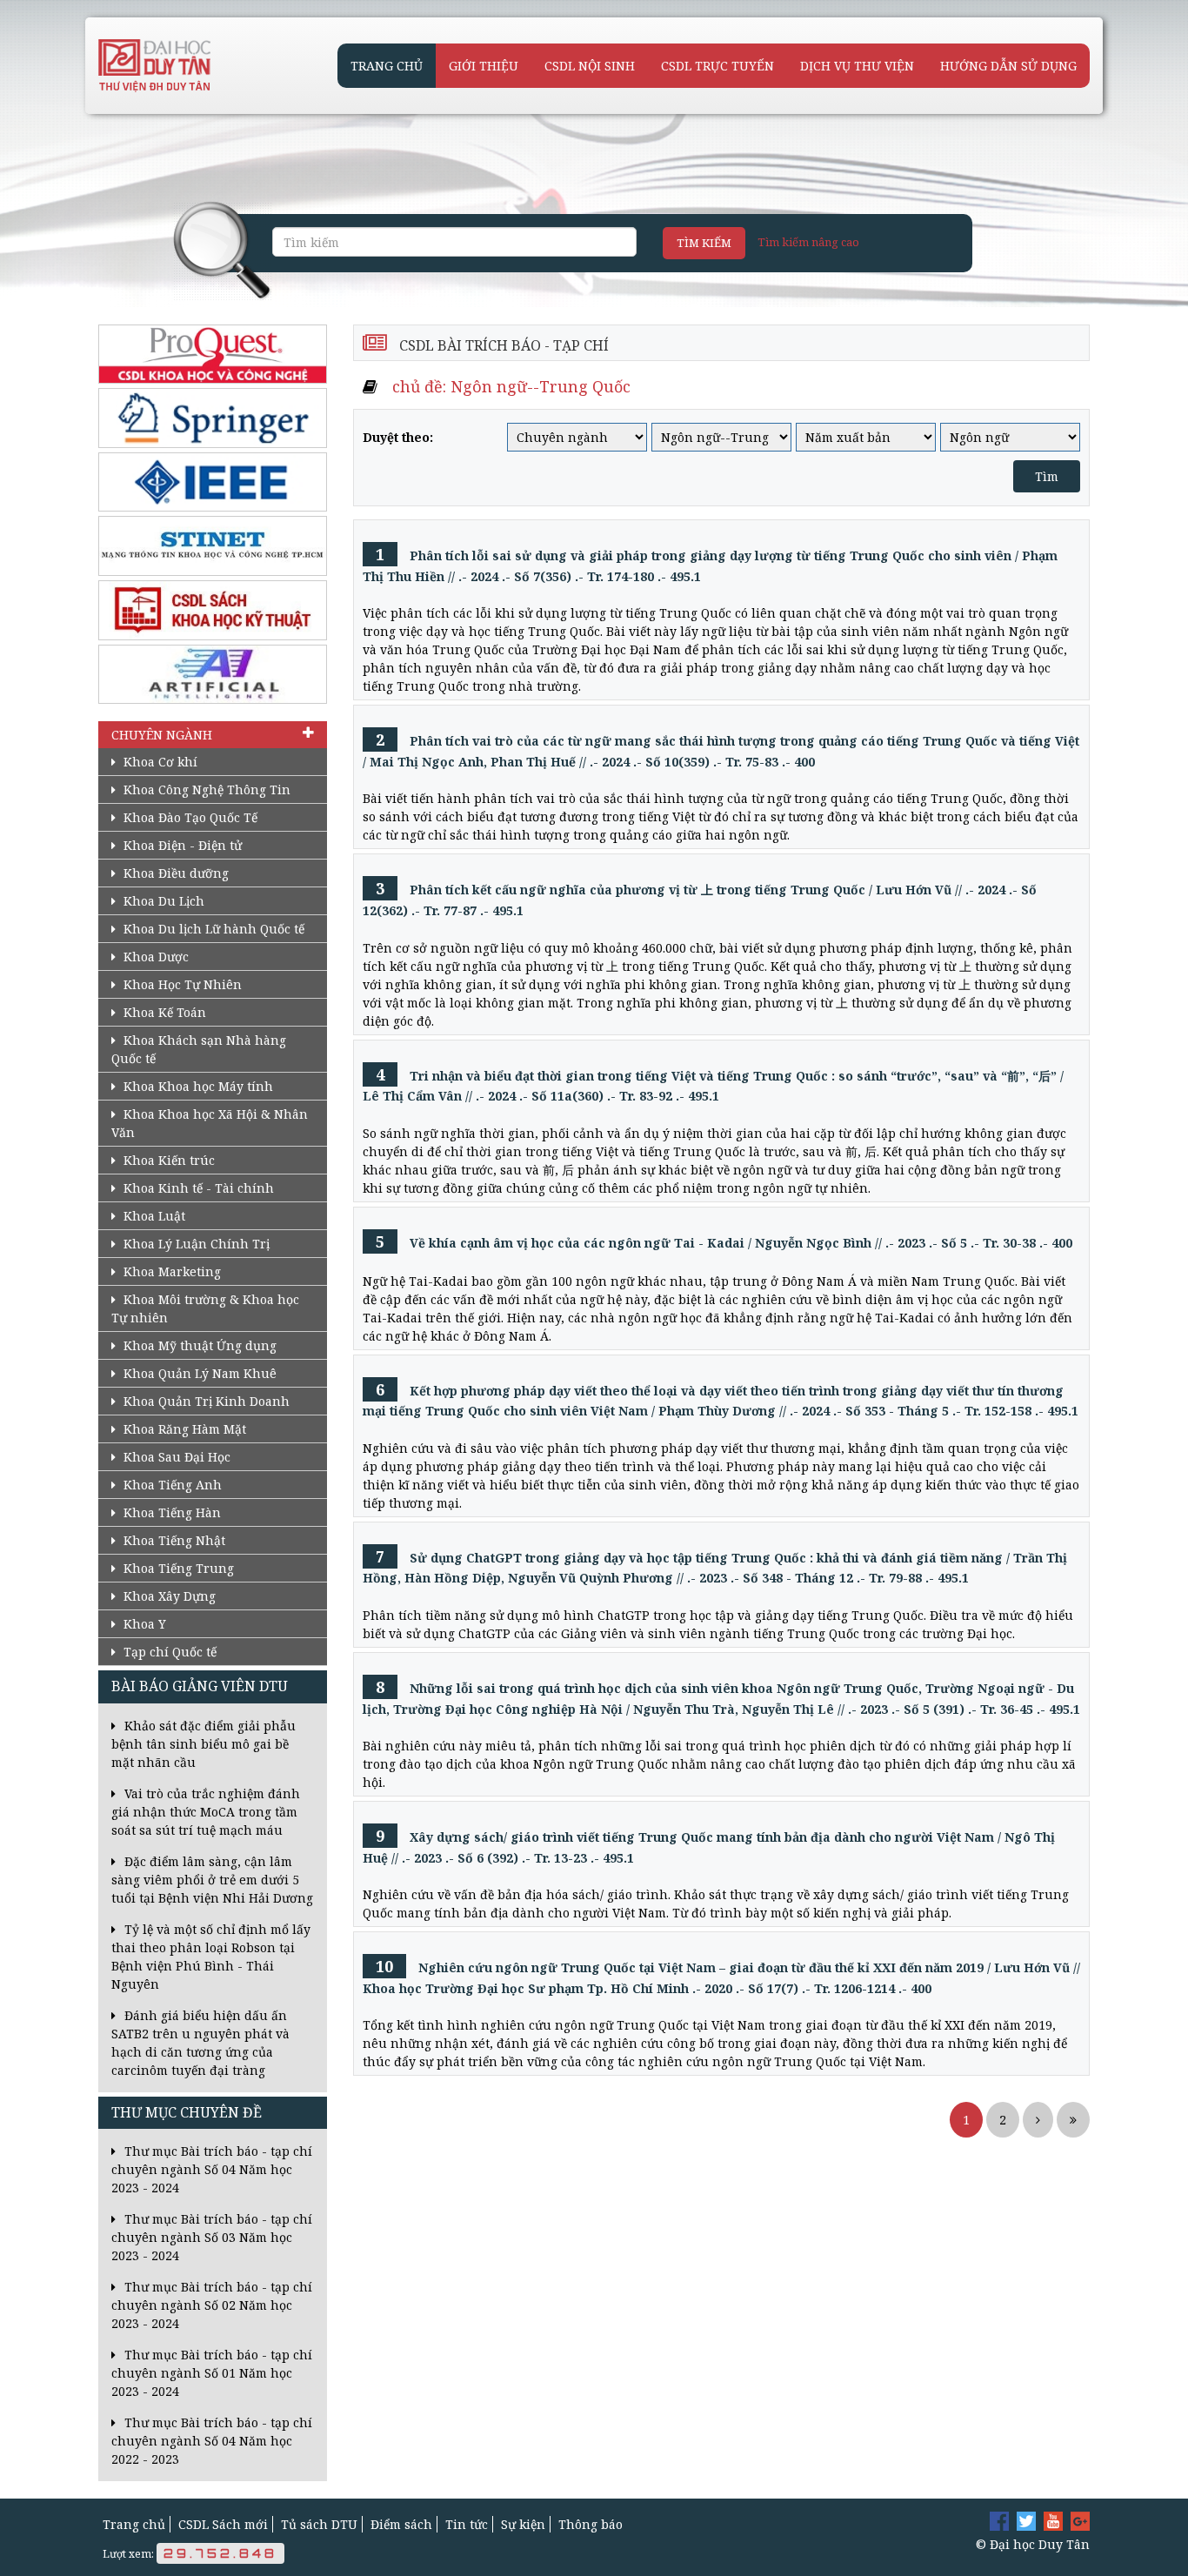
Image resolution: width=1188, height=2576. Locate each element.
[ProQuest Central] (213, 355)
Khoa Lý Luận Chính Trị (195, 1244)
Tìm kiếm (704, 243)
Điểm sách (401, 2524)
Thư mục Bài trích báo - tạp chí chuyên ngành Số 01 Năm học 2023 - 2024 (212, 2373)
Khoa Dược (154, 957)
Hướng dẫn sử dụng (1008, 66)
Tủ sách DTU (319, 2524)
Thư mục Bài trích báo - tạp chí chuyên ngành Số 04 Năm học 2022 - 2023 (212, 2441)
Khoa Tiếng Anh (171, 1485)
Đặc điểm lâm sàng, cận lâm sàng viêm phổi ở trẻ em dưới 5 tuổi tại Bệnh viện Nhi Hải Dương (212, 1880)
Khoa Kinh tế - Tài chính (197, 1188)
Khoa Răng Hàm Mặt (183, 1429)
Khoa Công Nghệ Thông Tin (205, 790)
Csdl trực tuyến (717, 66)
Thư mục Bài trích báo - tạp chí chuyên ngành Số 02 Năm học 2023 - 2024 (212, 2305)
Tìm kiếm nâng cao (808, 242)
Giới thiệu (484, 66)
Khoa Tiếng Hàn (170, 1512)
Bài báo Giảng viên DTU (200, 1687)
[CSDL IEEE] (213, 482)
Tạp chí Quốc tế (168, 1652)
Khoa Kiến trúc (167, 1160)
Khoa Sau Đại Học (175, 1457)
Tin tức (467, 2524)
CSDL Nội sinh (590, 66)
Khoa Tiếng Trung (177, 1568)
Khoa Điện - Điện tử (181, 845)
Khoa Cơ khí (159, 762)
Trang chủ (387, 66)
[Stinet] (213, 546)
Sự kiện (523, 2524)
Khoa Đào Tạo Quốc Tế (189, 817)
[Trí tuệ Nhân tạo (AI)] (213, 675)
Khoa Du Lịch (162, 901)
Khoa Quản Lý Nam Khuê (198, 1373)
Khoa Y (143, 1624)
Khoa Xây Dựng (168, 1596)
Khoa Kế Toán (163, 1012)
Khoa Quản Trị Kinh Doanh (205, 1401)
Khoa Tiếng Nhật (173, 1540)
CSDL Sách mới (223, 2524)
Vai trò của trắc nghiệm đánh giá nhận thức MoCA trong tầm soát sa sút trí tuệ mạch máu (206, 1812)
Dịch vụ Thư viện (857, 66)
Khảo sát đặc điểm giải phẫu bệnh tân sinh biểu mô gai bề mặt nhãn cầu (204, 1744)
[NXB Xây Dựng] (213, 610)
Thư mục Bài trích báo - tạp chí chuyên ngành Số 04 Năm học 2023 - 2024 (212, 2169)
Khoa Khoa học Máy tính (197, 1086)
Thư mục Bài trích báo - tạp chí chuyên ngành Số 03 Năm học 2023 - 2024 (212, 2237)
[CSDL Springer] (213, 418)
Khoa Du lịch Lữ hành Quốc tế (212, 929)
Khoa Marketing (170, 1271)
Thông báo (591, 2524)
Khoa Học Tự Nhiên (181, 984)
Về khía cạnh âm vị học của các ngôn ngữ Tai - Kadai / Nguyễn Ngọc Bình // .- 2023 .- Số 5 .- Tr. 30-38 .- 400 (724, 1243)
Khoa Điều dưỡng (174, 873)
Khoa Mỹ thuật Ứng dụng (198, 1345)
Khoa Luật (153, 1216)
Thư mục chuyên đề (187, 2113)
